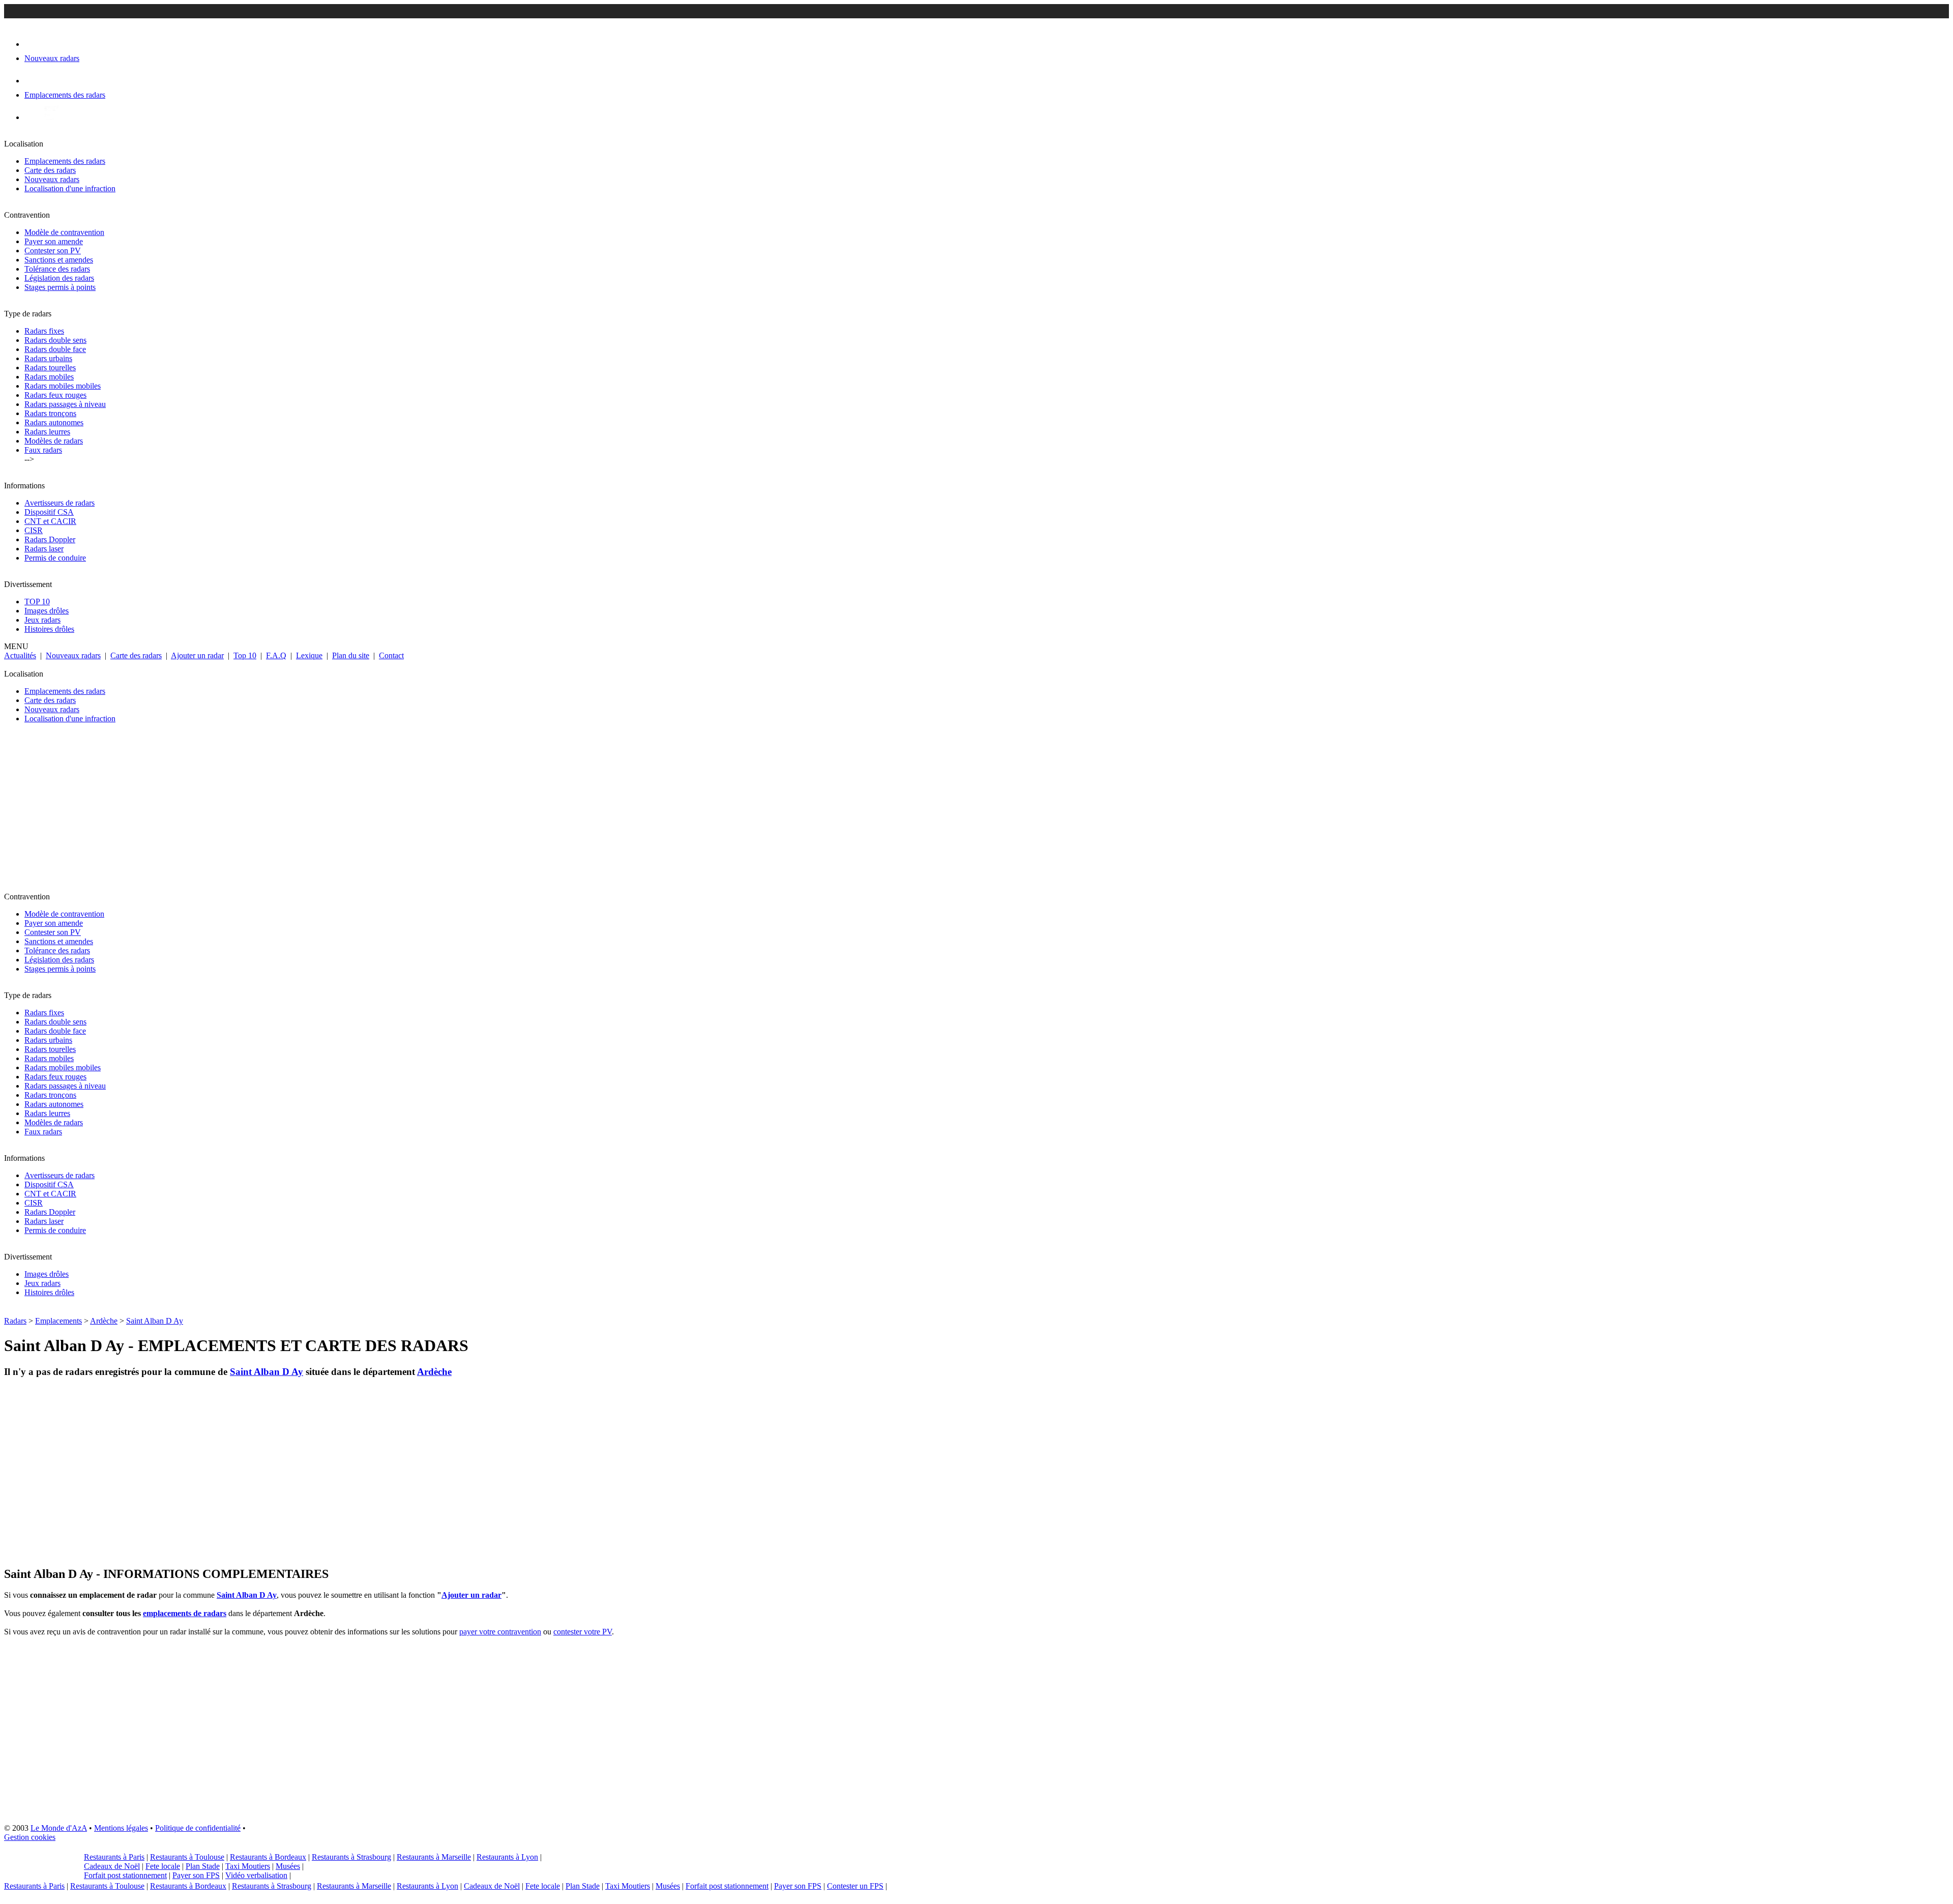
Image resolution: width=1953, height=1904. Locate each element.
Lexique (309, 655)
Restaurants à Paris (114, 1857)
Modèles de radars (54, 441)
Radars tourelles (50, 368)
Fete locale (163, 1866)
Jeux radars (42, 620)
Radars (15, 1321)
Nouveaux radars (52, 179)
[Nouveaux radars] (33, 44)
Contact (391, 655)
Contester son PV (53, 251)
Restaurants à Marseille (434, 1857)
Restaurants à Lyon (507, 1857)
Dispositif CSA (49, 512)
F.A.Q (276, 655)
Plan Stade (203, 1866)
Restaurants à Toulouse (187, 1857)
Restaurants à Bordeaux (268, 1857)
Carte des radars (50, 170)
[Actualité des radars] (50, 117)
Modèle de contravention (64, 232)
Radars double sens (55, 340)
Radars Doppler (50, 539)
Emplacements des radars (65, 161)
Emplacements (58, 1321)
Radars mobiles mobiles (63, 386)
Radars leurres (47, 432)
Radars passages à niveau (65, 404)
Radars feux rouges (55, 395)
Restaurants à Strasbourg (351, 1857)
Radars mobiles (49, 377)
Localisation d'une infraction (70, 188)
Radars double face (55, 349)
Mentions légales (121, 1828)
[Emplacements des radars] (33, 81)
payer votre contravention (500, 1632)
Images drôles (47, 611)
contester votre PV (583, 1632)
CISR (34, 530)
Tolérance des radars (57, 269)
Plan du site (351, 655)
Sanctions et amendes (59, 260)
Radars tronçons (50, 413)
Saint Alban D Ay (155, 1321)
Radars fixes (44, 331)
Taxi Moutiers (248, 1866)
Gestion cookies (30, 1837)
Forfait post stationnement (125, 1875)
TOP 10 (37, 602)
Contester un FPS (855, 1886)
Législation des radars (59, 278)
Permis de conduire (55, 558)
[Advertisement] (309, 812)
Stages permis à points (60, 287)
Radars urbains (48, 358)
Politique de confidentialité (198, 1828)
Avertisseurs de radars (60, 503)
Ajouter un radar (197, 655)
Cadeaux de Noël (112, 1866)
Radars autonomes (54, 422)
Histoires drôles (49, 629)
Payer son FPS (196, 1875)
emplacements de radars (185, 1613)
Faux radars (43, 450)
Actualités (20, 655)
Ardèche (104, 1321)
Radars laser (44, 549)
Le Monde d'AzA (59, 1828)
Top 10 (245, 655)
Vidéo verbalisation (256, 1875)
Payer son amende (54, 241)
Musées (288, 1866)
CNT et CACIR (50, 521)
